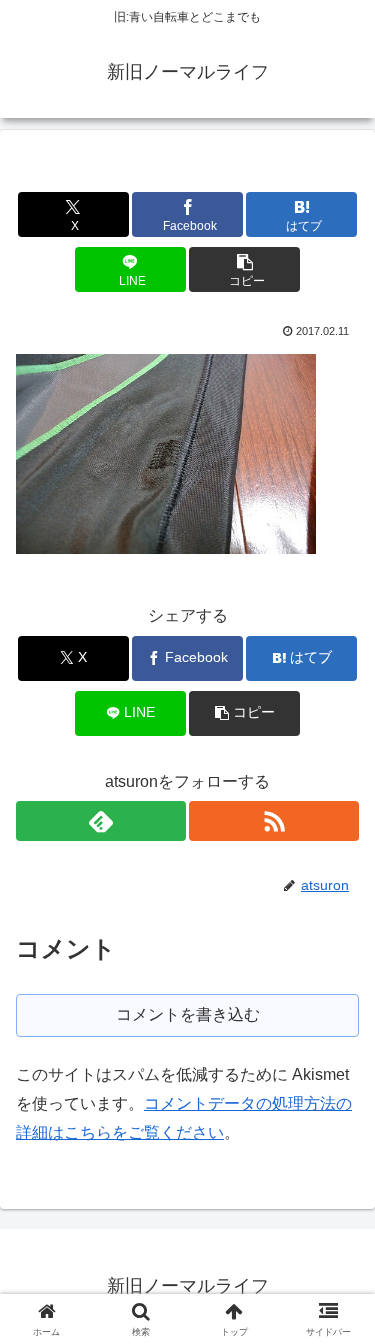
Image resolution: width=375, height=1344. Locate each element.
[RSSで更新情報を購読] (274, 821)
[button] (244, 269)
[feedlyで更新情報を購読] (101, 821)
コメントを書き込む (188, 1014)
